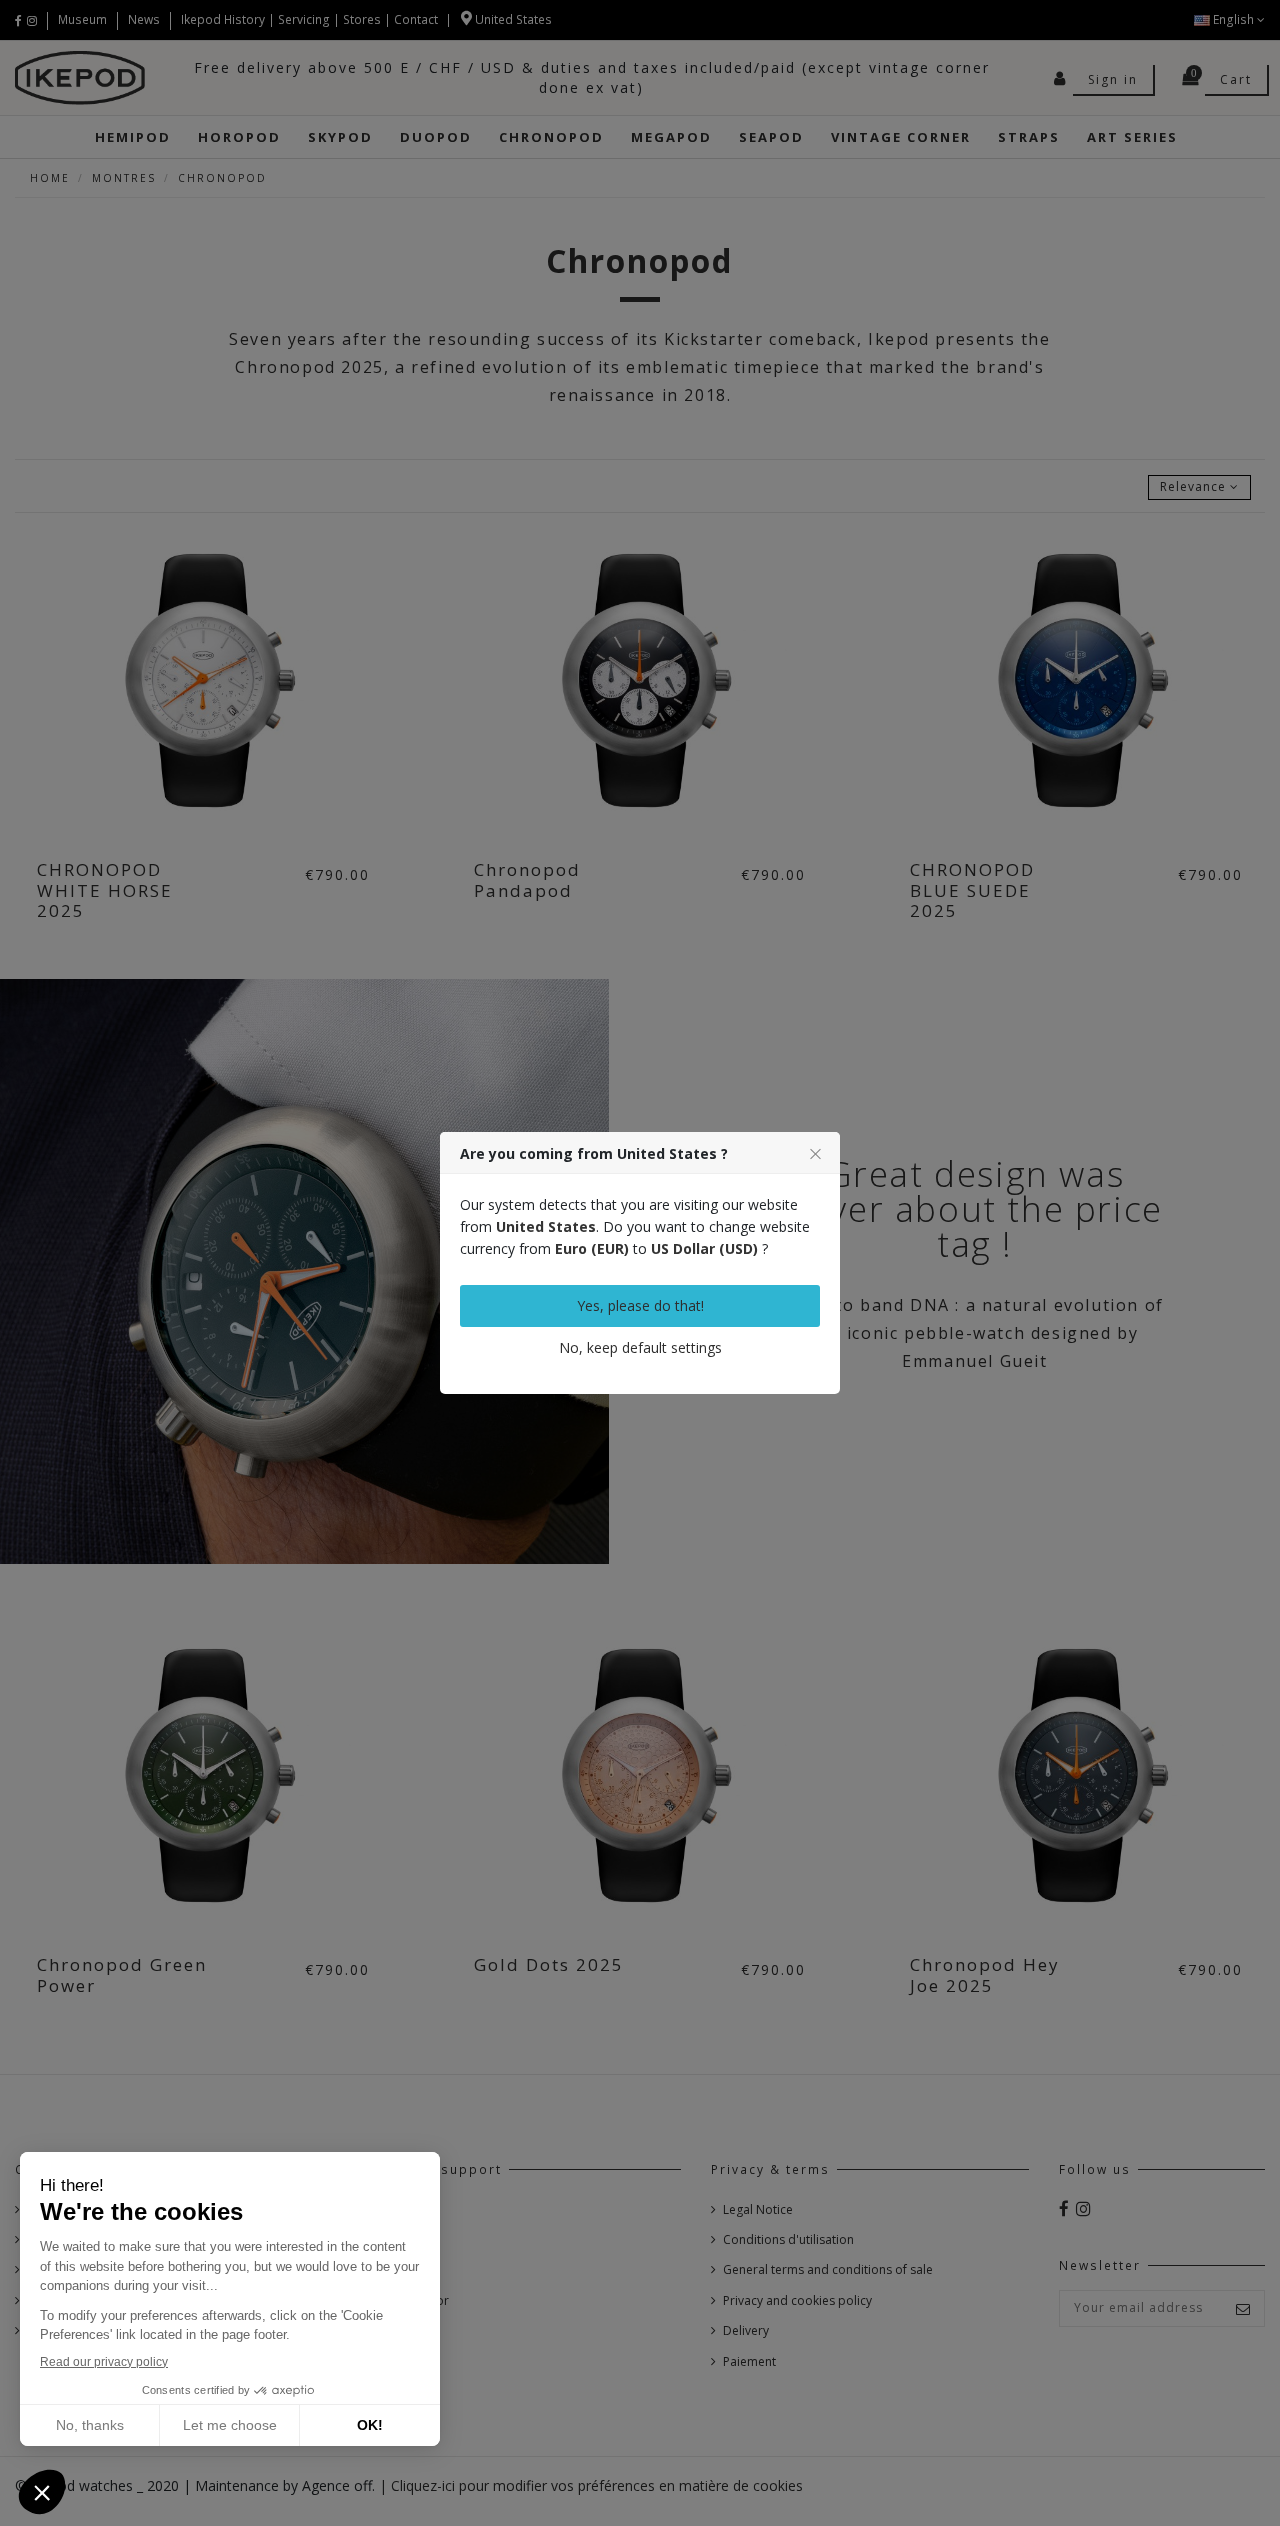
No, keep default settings (640, 1347)
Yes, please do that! (640, 1305)
